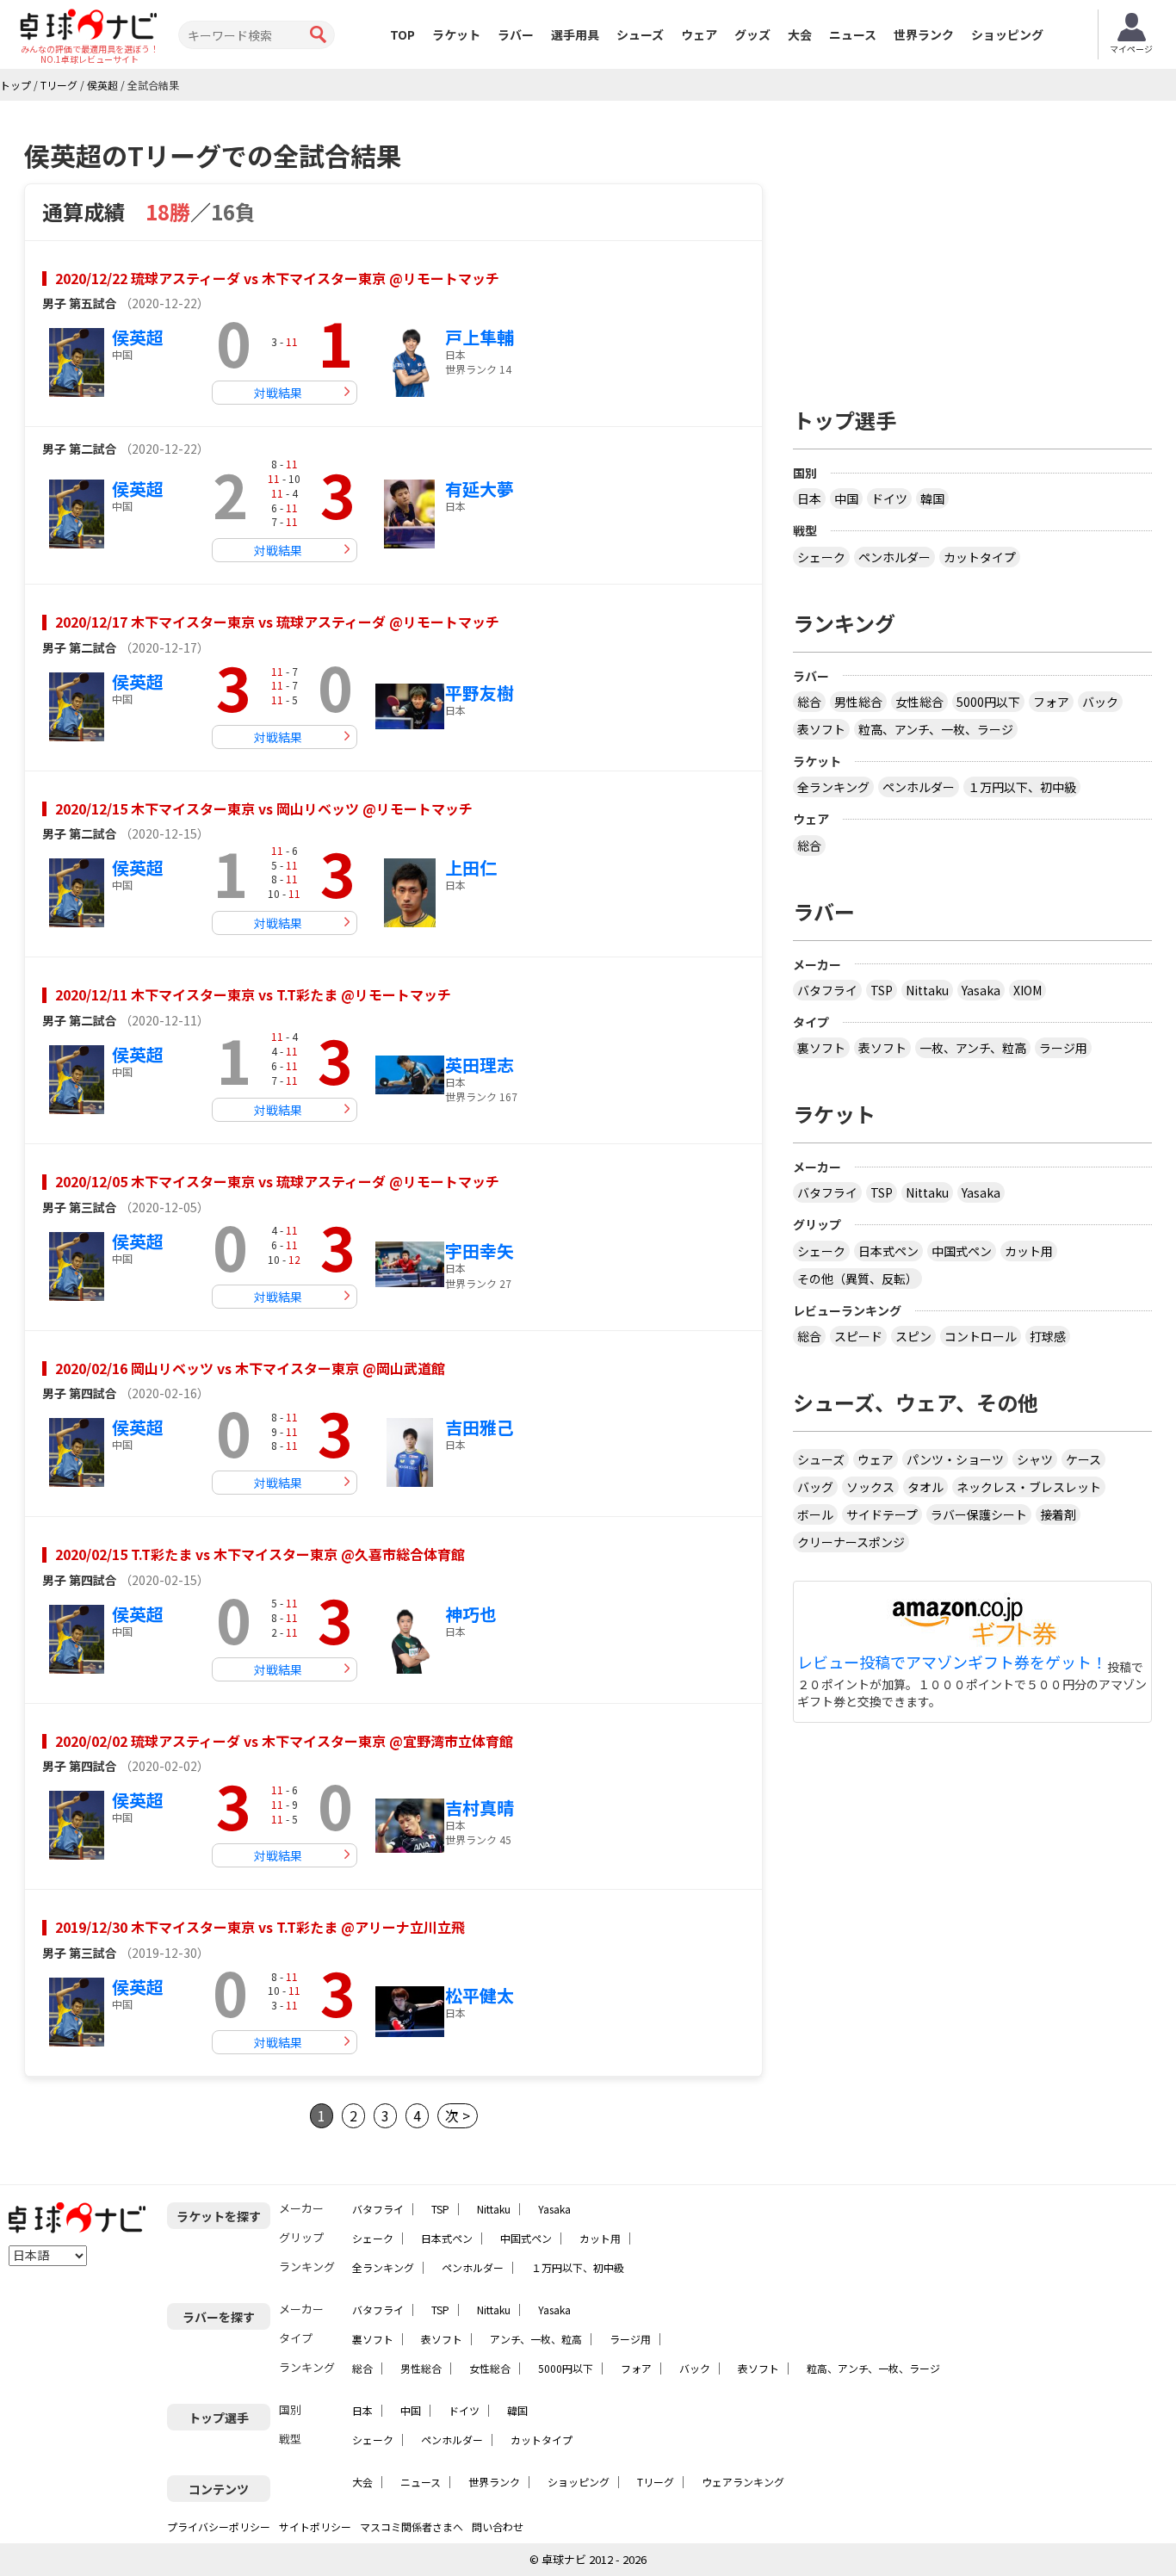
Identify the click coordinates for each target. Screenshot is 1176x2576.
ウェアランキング (743, 2482)
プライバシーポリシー (219, 2526)
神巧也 (471, 1614)
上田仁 (471, 867)
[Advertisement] (973, 247)
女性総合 (919, 702)
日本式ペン (888, 1251)
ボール (815, 1514)
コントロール (981, 1336)
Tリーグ (656, 2482)
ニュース (853, 34)
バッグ (815, 1487)
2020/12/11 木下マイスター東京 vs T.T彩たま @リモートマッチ (253, 994)
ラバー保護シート (979, 1514)
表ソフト (821, 729)
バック (1100, 702)
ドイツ (889, 498)
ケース (1083, 1459)
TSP (882, 990)
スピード (858, 1336)
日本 (809, 498)
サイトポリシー (315, 2526)
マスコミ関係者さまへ (412, 2526)
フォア (1051, 702)
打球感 (1048, 1336)
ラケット (456, 34)
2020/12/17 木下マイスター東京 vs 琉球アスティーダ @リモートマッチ (277, 622)
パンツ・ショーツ (955, 1459)
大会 (800, 34)
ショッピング (1007, 34)
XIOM (1027, 990)
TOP (402, 34)
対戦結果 (278, 393)
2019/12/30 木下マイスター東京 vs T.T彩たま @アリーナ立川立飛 (260, 1927)
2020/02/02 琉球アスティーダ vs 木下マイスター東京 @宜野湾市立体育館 (284, 1741)
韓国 (932, 498)
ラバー (516, 34)
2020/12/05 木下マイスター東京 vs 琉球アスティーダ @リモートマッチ (277, 1181)
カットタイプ (980, 557)
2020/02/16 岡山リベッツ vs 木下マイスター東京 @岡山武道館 (250, 1368)
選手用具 (575, 34)
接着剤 (1058, 1514)
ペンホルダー (894, 557)
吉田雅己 (480, 1427)
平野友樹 (480, 693)
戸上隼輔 (480, 337)
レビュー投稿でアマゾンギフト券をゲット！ (952, 1663)
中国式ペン (962, 1251)
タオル (925, 1487)
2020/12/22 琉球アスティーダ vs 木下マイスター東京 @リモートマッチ (277, 278)
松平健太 (480, 1995)
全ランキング (833, 787)
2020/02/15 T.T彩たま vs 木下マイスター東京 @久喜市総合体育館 (260, 1554)
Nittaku (927, 990)
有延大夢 (480, 489)
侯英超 (138, 337)
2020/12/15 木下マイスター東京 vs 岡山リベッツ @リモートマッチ (264, 808)
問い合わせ (498, 2526)
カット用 (1029, 1251)
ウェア (699, 34)
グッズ (752, 34)
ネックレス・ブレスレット (1029, 1487)
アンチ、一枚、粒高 (536, 2339)
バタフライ (827, 990)
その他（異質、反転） (857, 1279)
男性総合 (858, 702)
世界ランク (924, 34)
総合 (809, 702)
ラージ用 (1063, 1048)
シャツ (1035, 1459)
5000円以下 (988, 702)
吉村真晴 (480, 1808)
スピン (913, 1336)
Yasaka (981, 990)
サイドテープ (882, 1514)
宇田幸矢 (480, 1251)
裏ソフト (821, 1048)
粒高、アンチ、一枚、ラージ (936, 729)
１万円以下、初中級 (1022, 787)
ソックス (870, 1487)
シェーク (821, 557)
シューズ (640, 34)
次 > (458, 2115)
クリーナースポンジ (851, 1542)
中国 (846, 498)
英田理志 (480, 1065)
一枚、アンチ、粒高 (973, 1048)
